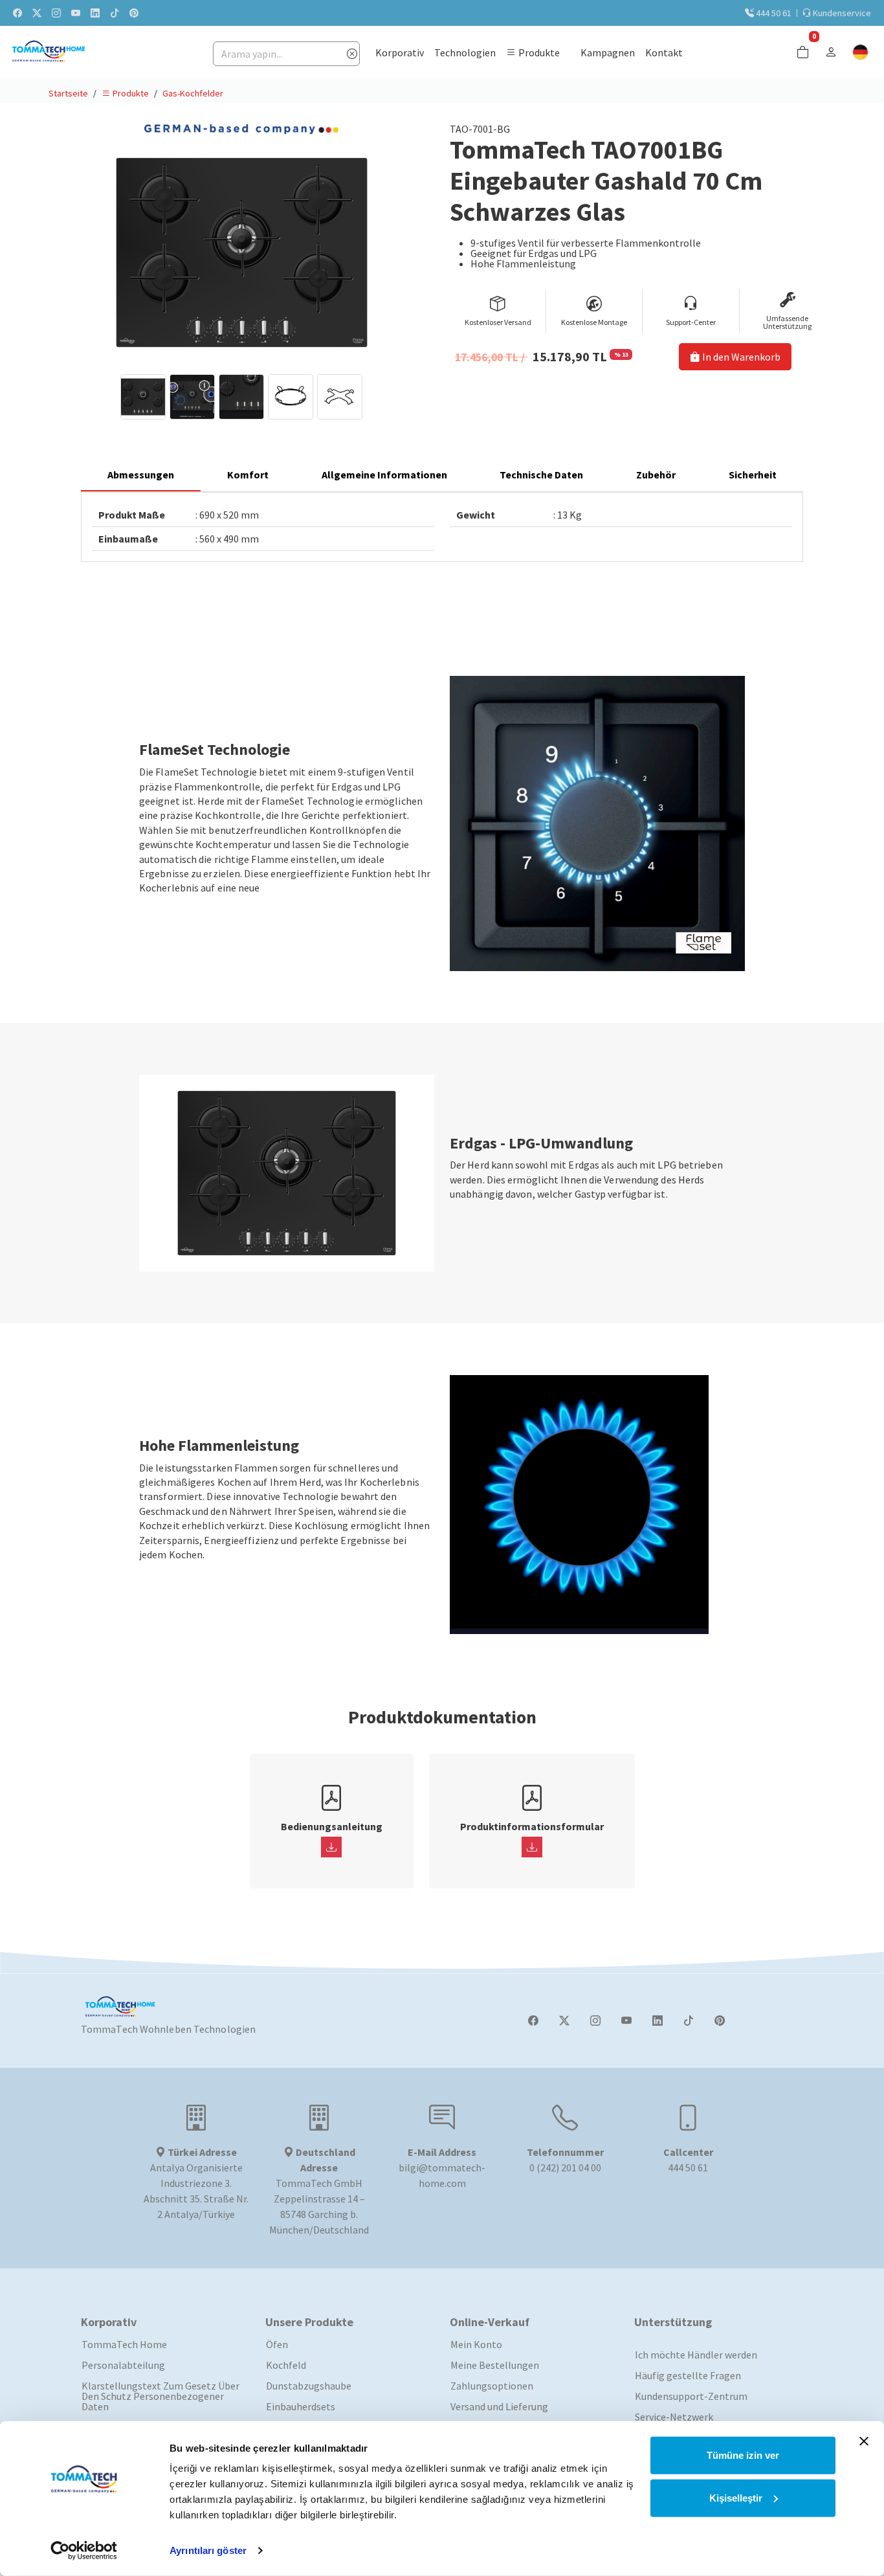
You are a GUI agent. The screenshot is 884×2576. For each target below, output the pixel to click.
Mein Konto (476, 2344)
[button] (533, 52)
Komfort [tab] (248, 475)
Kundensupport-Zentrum (691, 2396)
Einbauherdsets (301, 2406)
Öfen (277, 2344)
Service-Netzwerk (674, 2417)
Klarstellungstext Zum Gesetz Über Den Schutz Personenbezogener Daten (160, 2396)
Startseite (68, 93)
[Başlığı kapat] (864, 2441)
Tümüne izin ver (743, 2455)
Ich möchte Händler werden (696, 2355)
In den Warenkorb (740, 357)
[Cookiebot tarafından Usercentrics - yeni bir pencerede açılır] (84, 2551)
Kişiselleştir (736, 2497)
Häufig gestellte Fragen (688, 2375)
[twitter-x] (37, 13)
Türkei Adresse (201, 2152)
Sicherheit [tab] (753, 475)
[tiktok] (115, 13)
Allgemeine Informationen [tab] (384, 475)
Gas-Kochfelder (193, 93)
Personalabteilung (123, 2365)
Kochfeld (286, 2365)
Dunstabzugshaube (309, 2386)
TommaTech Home (124, 2344)
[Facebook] (533, 2021)
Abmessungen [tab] (141, 475)
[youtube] (76, 13)
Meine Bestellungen (495, 2365)
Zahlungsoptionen (492, 2386)
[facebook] (17, 13)
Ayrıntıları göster (208, 2550)
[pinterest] (134, 13)
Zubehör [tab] (656, 475)
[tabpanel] (442, 527)
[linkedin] (95, 13)
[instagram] (56, 13)
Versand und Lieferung (499, 2406)
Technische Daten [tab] (541, 475)
